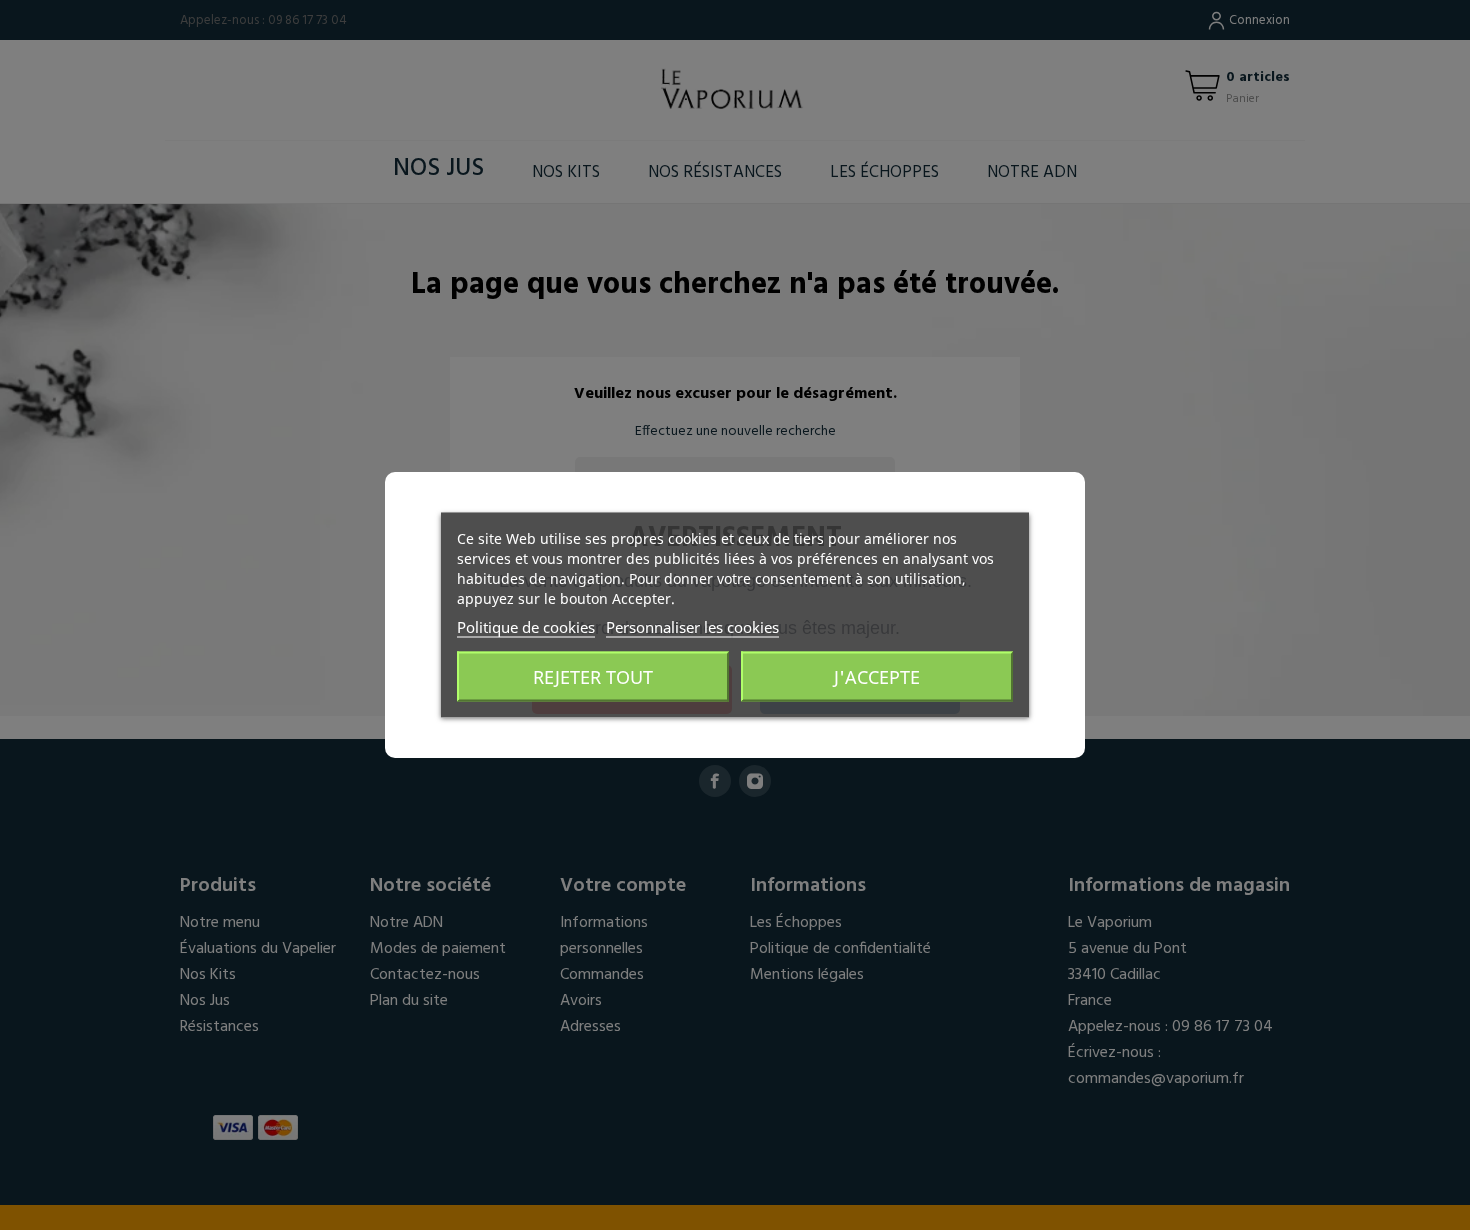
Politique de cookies (526, 627)
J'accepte (877, 677)
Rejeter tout (593, 677)
